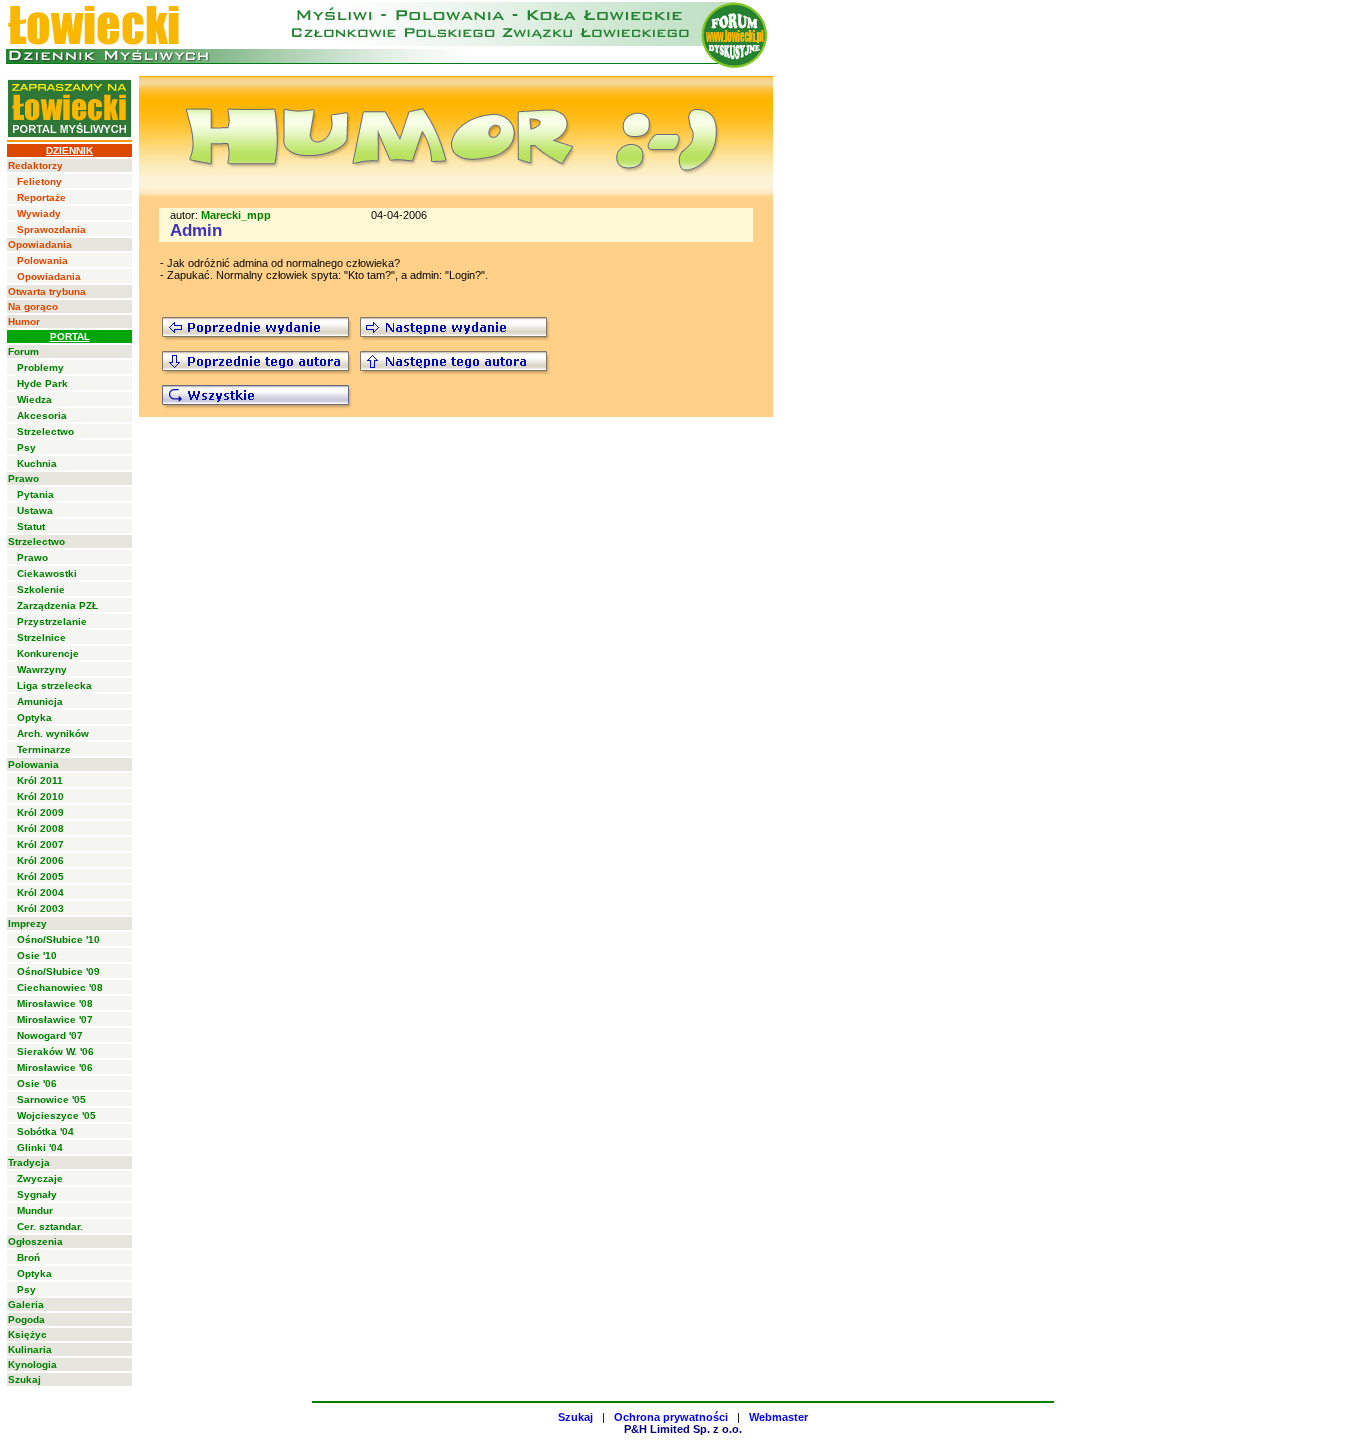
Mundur (35, 1210)
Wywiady (39, 213)
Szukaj (24, 1379)
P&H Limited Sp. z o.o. (683, 1429)
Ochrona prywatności (671, 1417)
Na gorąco (33, 306)
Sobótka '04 (45, 1131)
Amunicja (40, 701)
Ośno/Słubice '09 (58, 971)
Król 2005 (40, 876)
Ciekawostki (47, 573)
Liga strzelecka (54, 685)
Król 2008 (40, 828)
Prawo (23, 478)
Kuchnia (37, 463)
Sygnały (37, 1194)
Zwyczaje (40, 1178)
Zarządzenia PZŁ (57, 605)
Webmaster (778, 1417)
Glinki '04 (40, 1147)
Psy (26, 447)
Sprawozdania (51, 229)
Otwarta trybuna (47, 291)
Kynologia (32, 1364)
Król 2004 (40, 892)
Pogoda (26, 1319)
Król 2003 (40, 908)
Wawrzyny (42, 669)
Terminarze (44, 749)
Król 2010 (40, 796)
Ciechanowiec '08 (60, 987)
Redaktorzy (35, 165)
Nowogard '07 (50, 1035)
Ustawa (35, 510)
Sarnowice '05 (51, 1099)
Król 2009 (40, 812)
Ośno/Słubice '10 (58, 939)
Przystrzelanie (52, 621)
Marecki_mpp (236, 215)
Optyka (34, 717)
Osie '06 (37, 1083)
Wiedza (34, 399)
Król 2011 (40, 780)
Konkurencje (48, 653)
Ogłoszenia (35, 1241)
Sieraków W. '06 (55, 1051)
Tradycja (29, 1162)
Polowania (42, 260)
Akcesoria (42, 415)
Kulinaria (30, 1349)
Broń (28, 1257)
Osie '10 (37, 955)
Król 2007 (40, 844)
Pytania (35, 494)
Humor (24, 321)
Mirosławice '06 (55, 1067)
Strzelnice (41, 637)
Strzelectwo (45, 431)
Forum (23, 351)
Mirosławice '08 (55, 1003)
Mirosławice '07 (55, 1019)
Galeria (26, 1304)
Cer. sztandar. (50, 1226)
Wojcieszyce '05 (56, 1115)
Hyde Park (42, 383)
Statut (31, 526)
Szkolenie (41, 589)
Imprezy (27, 923)
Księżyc (27, 1334)
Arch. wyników (53, 733)
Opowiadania (40, 244)
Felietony (39, 181)
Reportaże (41, 197)
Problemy (40, 367)
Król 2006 (40, 860)
